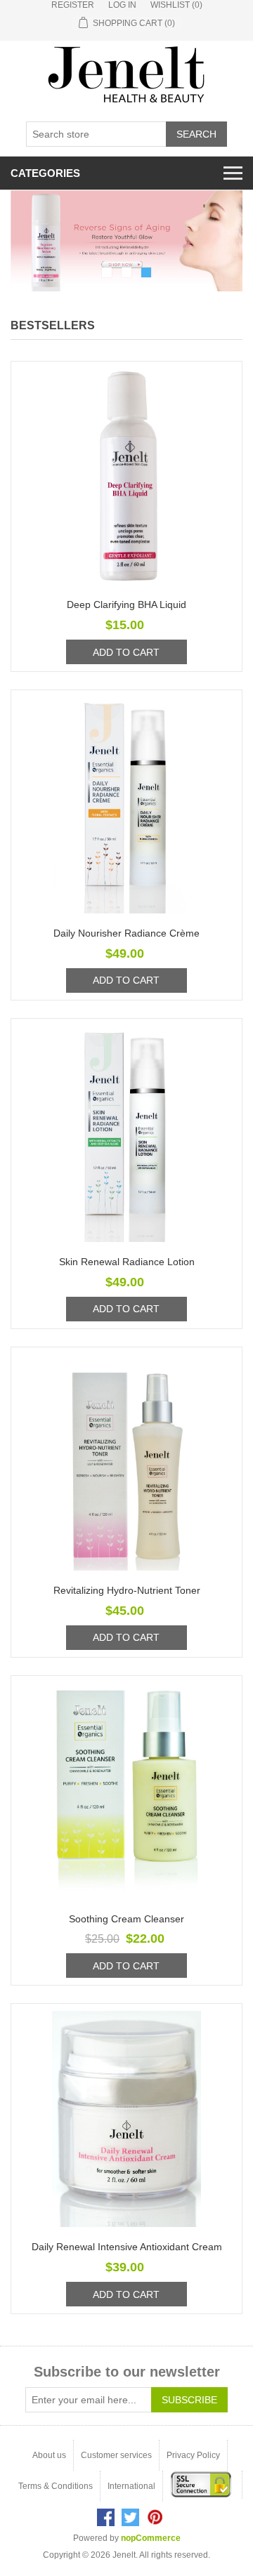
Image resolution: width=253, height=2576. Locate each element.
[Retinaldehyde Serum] (126, 241)
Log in (122, 5)
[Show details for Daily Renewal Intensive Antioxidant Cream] (126, 2119)
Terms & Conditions (56, 2486)
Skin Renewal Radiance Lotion (127, 1262)
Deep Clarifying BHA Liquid (126, 605)
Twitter (130, 2517)
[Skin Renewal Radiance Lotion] (126, 1134)
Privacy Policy (193, 2455)
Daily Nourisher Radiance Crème (126, 933)
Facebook (106, 2517)
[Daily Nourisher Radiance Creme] (126, 805)
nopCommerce (151, 2538)
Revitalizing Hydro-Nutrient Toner (127, 1590)
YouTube (155, 2517)
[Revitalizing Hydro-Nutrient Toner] (126, 1462)
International (131, 2486)
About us (49, 2455)
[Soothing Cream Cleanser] (126, 1791)
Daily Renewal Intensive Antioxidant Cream (127, 2247)
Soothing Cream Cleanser (126, 1919)
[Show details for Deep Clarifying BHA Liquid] (126, 477)
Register (73, 5)
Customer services (116, 2455)
